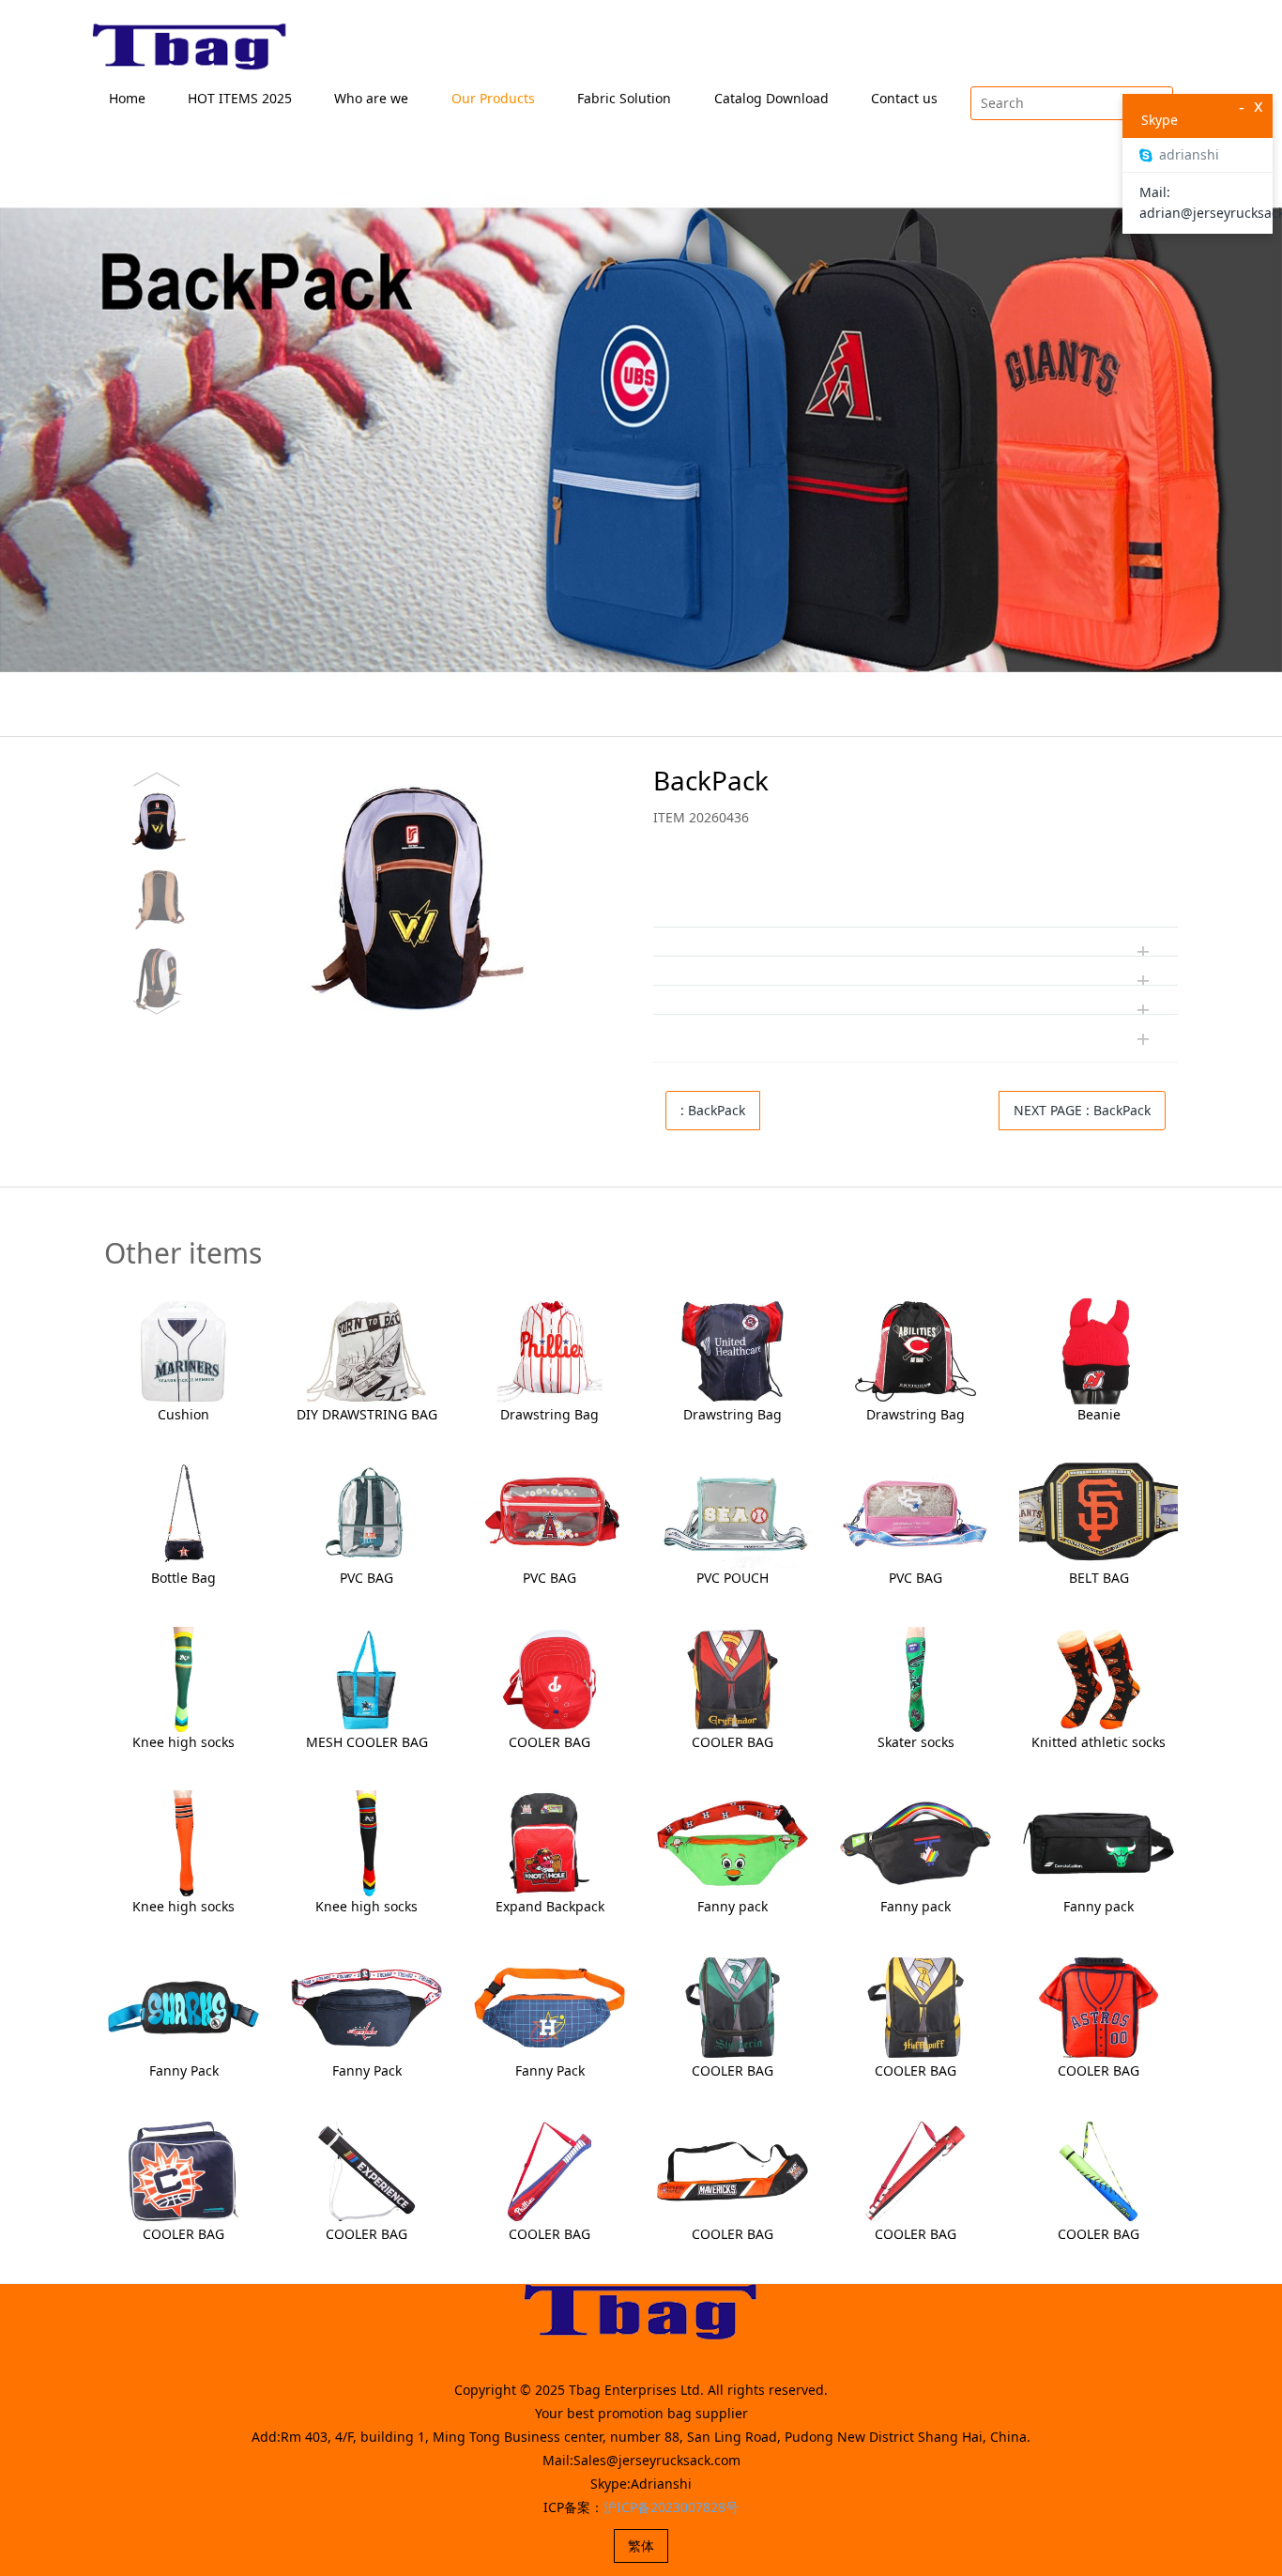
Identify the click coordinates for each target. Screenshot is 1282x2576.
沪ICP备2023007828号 (671, 2507)
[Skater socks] (916, 1678)
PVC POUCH (733, 1578)
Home (127, 98)
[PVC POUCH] (733, 1514)
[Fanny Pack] (183, 2006)
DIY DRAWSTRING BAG (367, 1414)
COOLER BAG (549, 1742)
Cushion (183, 1414)
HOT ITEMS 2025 (240, 98)
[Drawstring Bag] (549, 1349)
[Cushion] (183, 1349)
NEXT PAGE (1082, 1110)
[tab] (916, 884)
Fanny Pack (184, 2070)
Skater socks (916, 1742)
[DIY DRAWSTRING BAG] (366, 1349)
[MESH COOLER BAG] (366, 1678)
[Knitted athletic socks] (1099, 1678)
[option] (359, 893)
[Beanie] (1099, 1349)
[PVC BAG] (366, 1514)
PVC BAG (366, 1578)
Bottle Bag (183, 1578)
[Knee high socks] (183, 1678)
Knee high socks (183, 1742)
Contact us (904, 98)
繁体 (641, 2545)
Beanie (1099, 1414)
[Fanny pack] (733, 1841)
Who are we (371, 98)
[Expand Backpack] (549, 1841)
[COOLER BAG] (549, 1678)
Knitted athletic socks (1099, 1742)
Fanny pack (733, 1906)
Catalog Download (771, 98)
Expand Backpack (550, 1906)
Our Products (493, 98)
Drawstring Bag (549, 1414)
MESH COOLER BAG (367, 1742)
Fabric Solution (624, 98)
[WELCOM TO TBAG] (190, 47)
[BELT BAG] (1099, 1514)
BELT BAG (1099, 1578)
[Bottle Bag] (183, 1514)
